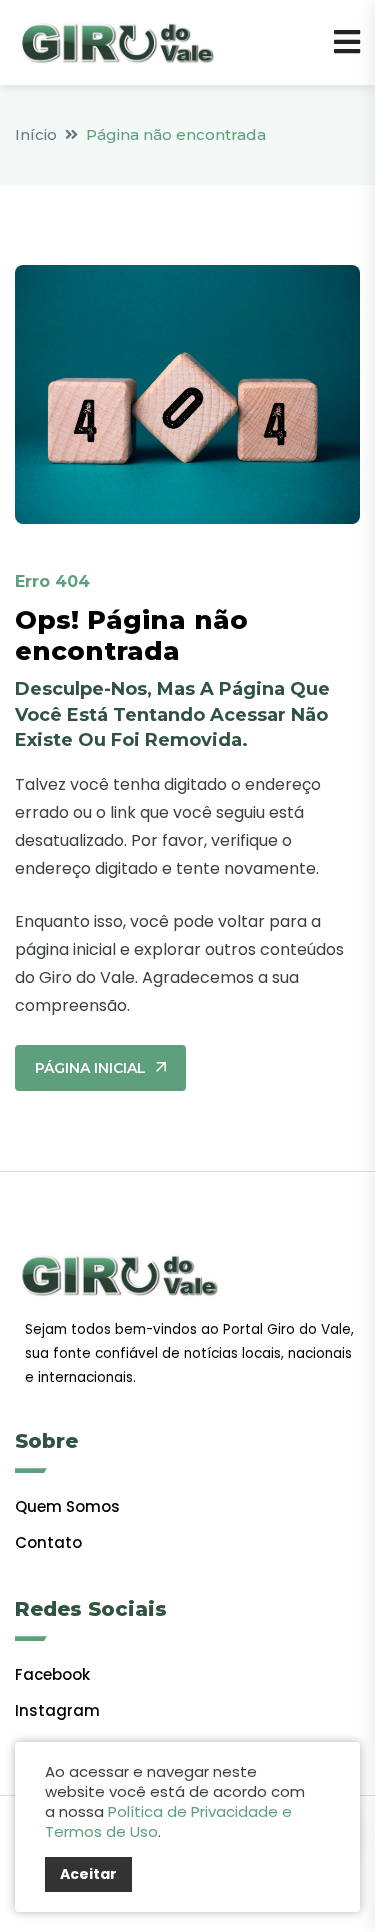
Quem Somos (67, 1506)
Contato (48, 1542)
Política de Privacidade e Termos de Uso (168, 1821)
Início (36, 134)
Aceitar (88, 1874)
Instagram (57, 1710)
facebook (52, 1674)
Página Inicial (90, 1068)
